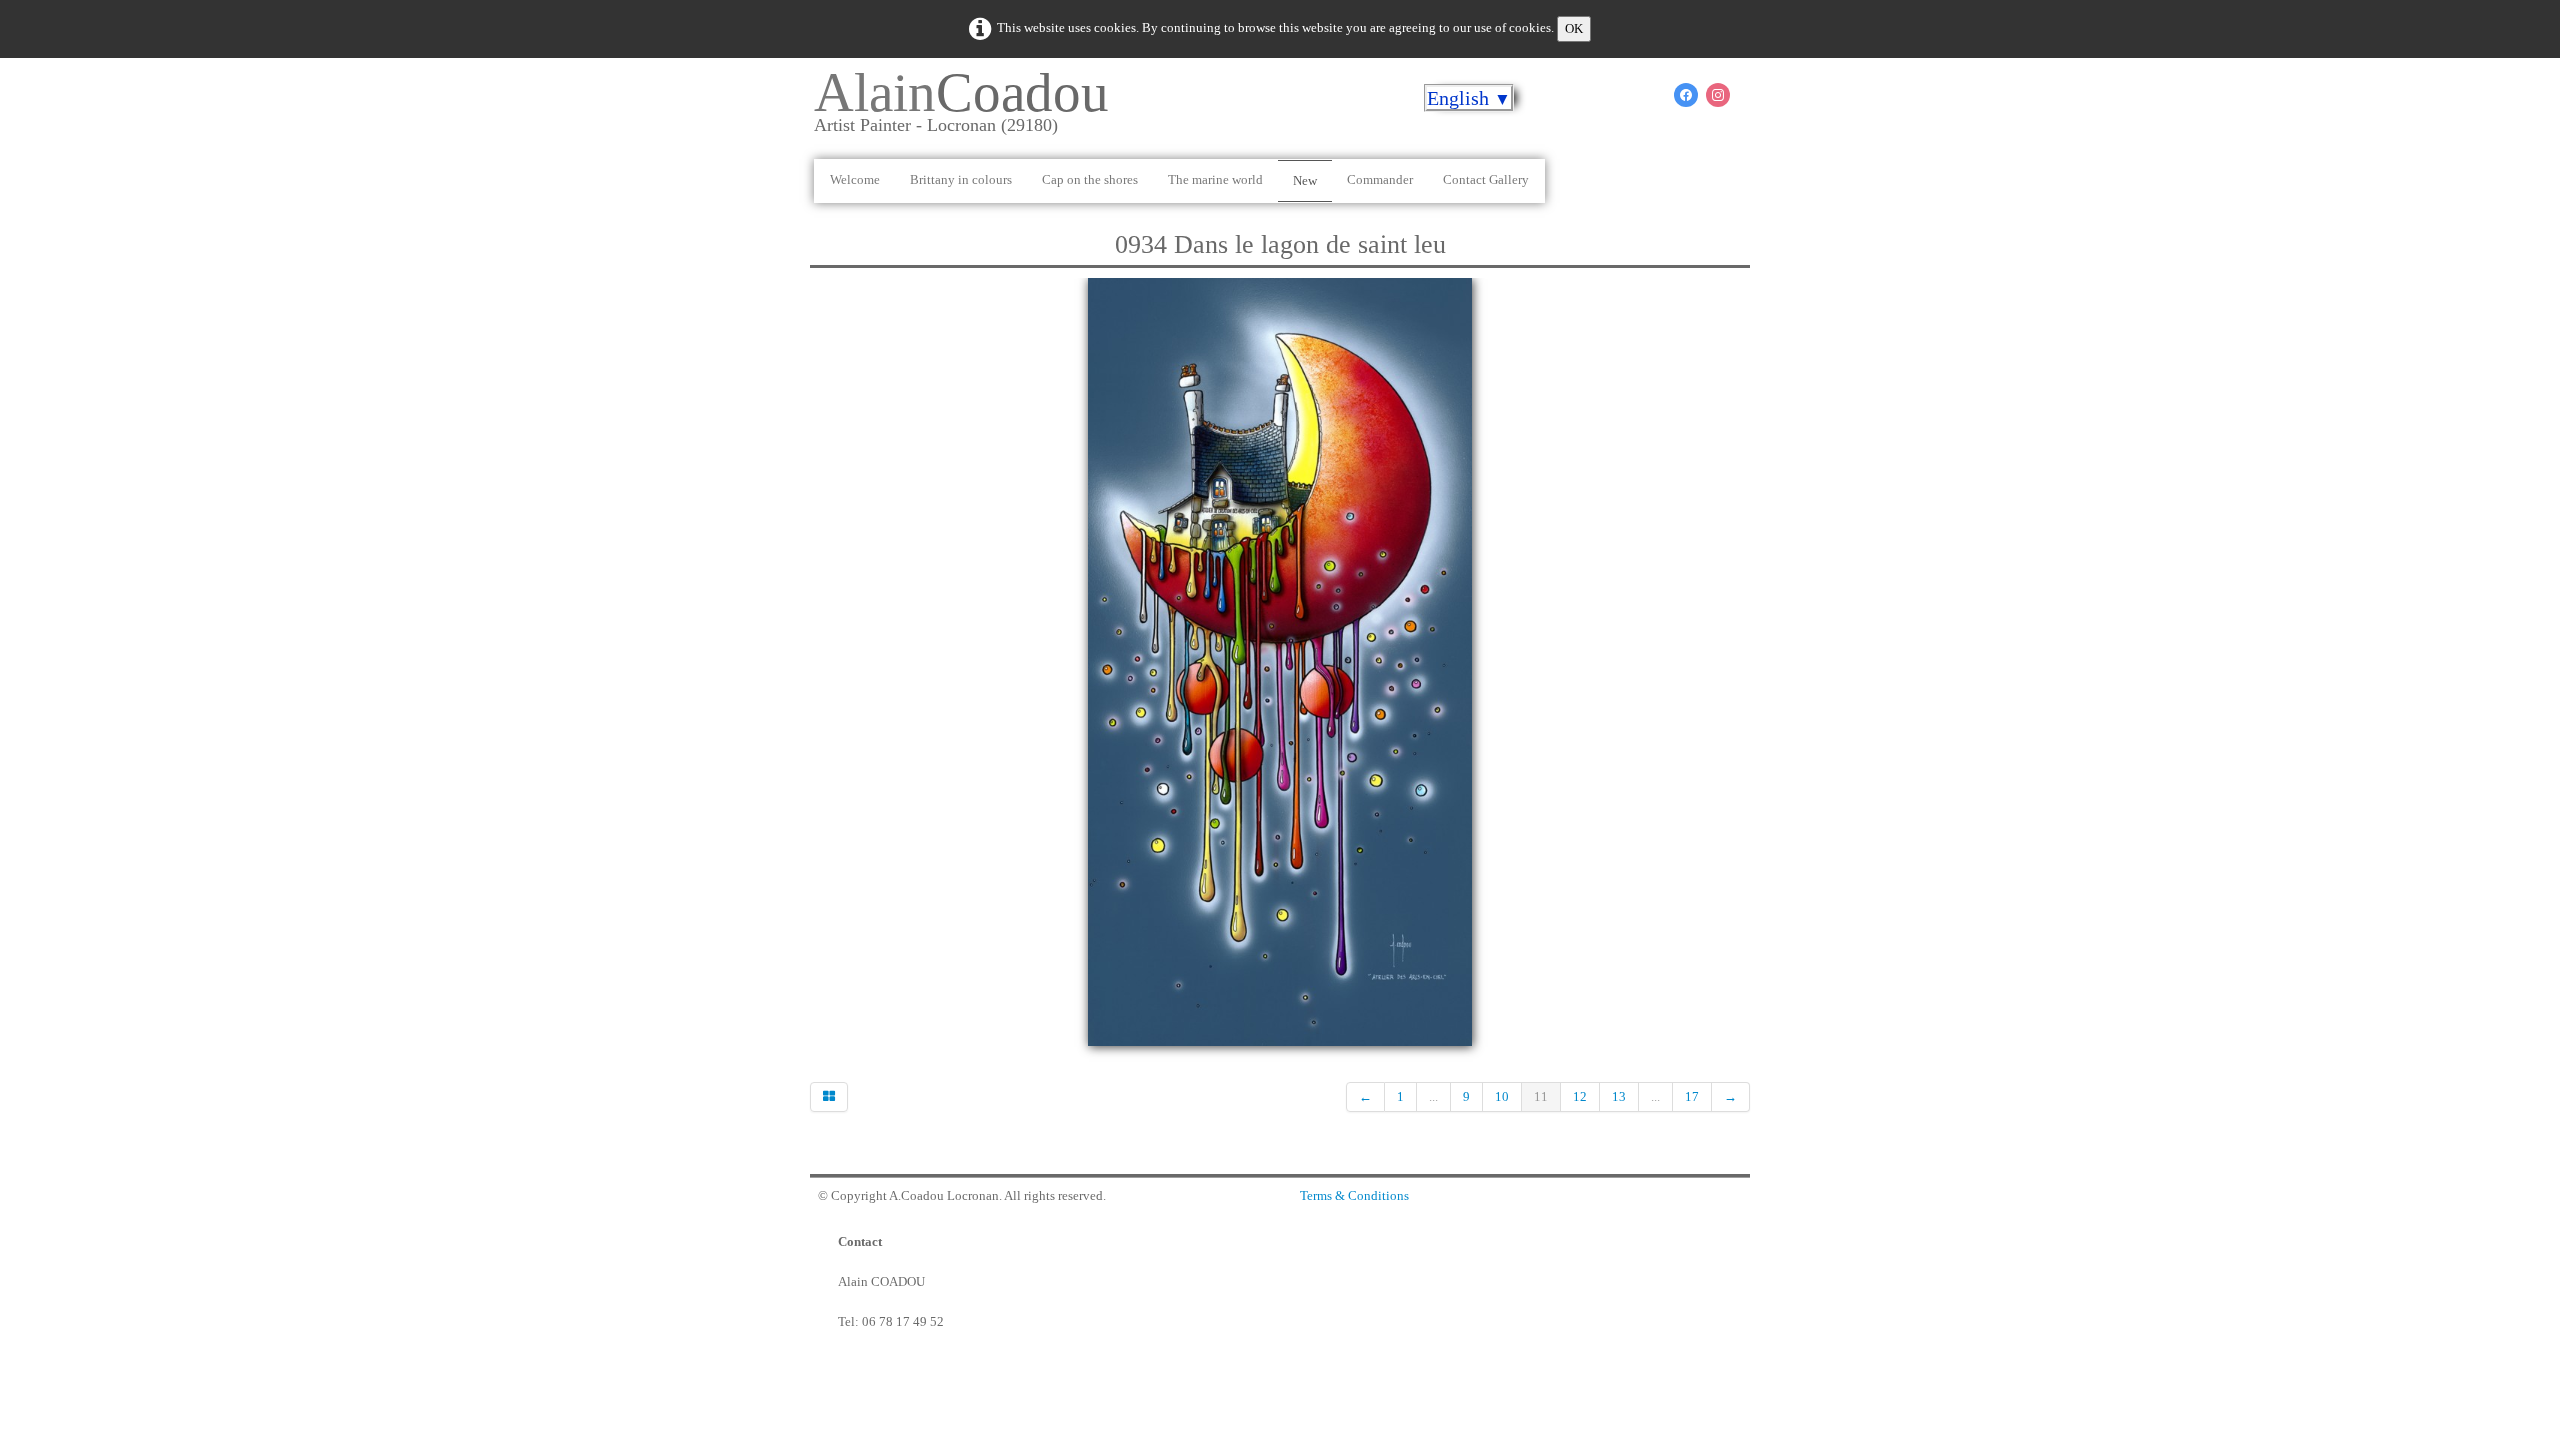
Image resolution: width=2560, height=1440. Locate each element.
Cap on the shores (1090, 179)
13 (1619, 1096)
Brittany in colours (961, 179)
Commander (1380, 179)
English (1469, 98)
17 (1692, 1096)
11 (1541, 1096)
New (1305, 180)
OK (1574, 28)
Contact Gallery (1486, 179)
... (1433, 1096)
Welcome (855, 179)
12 (1580, 1096)
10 (1502, 1096)
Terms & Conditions (1354, 1195)
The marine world (1215, 179)
